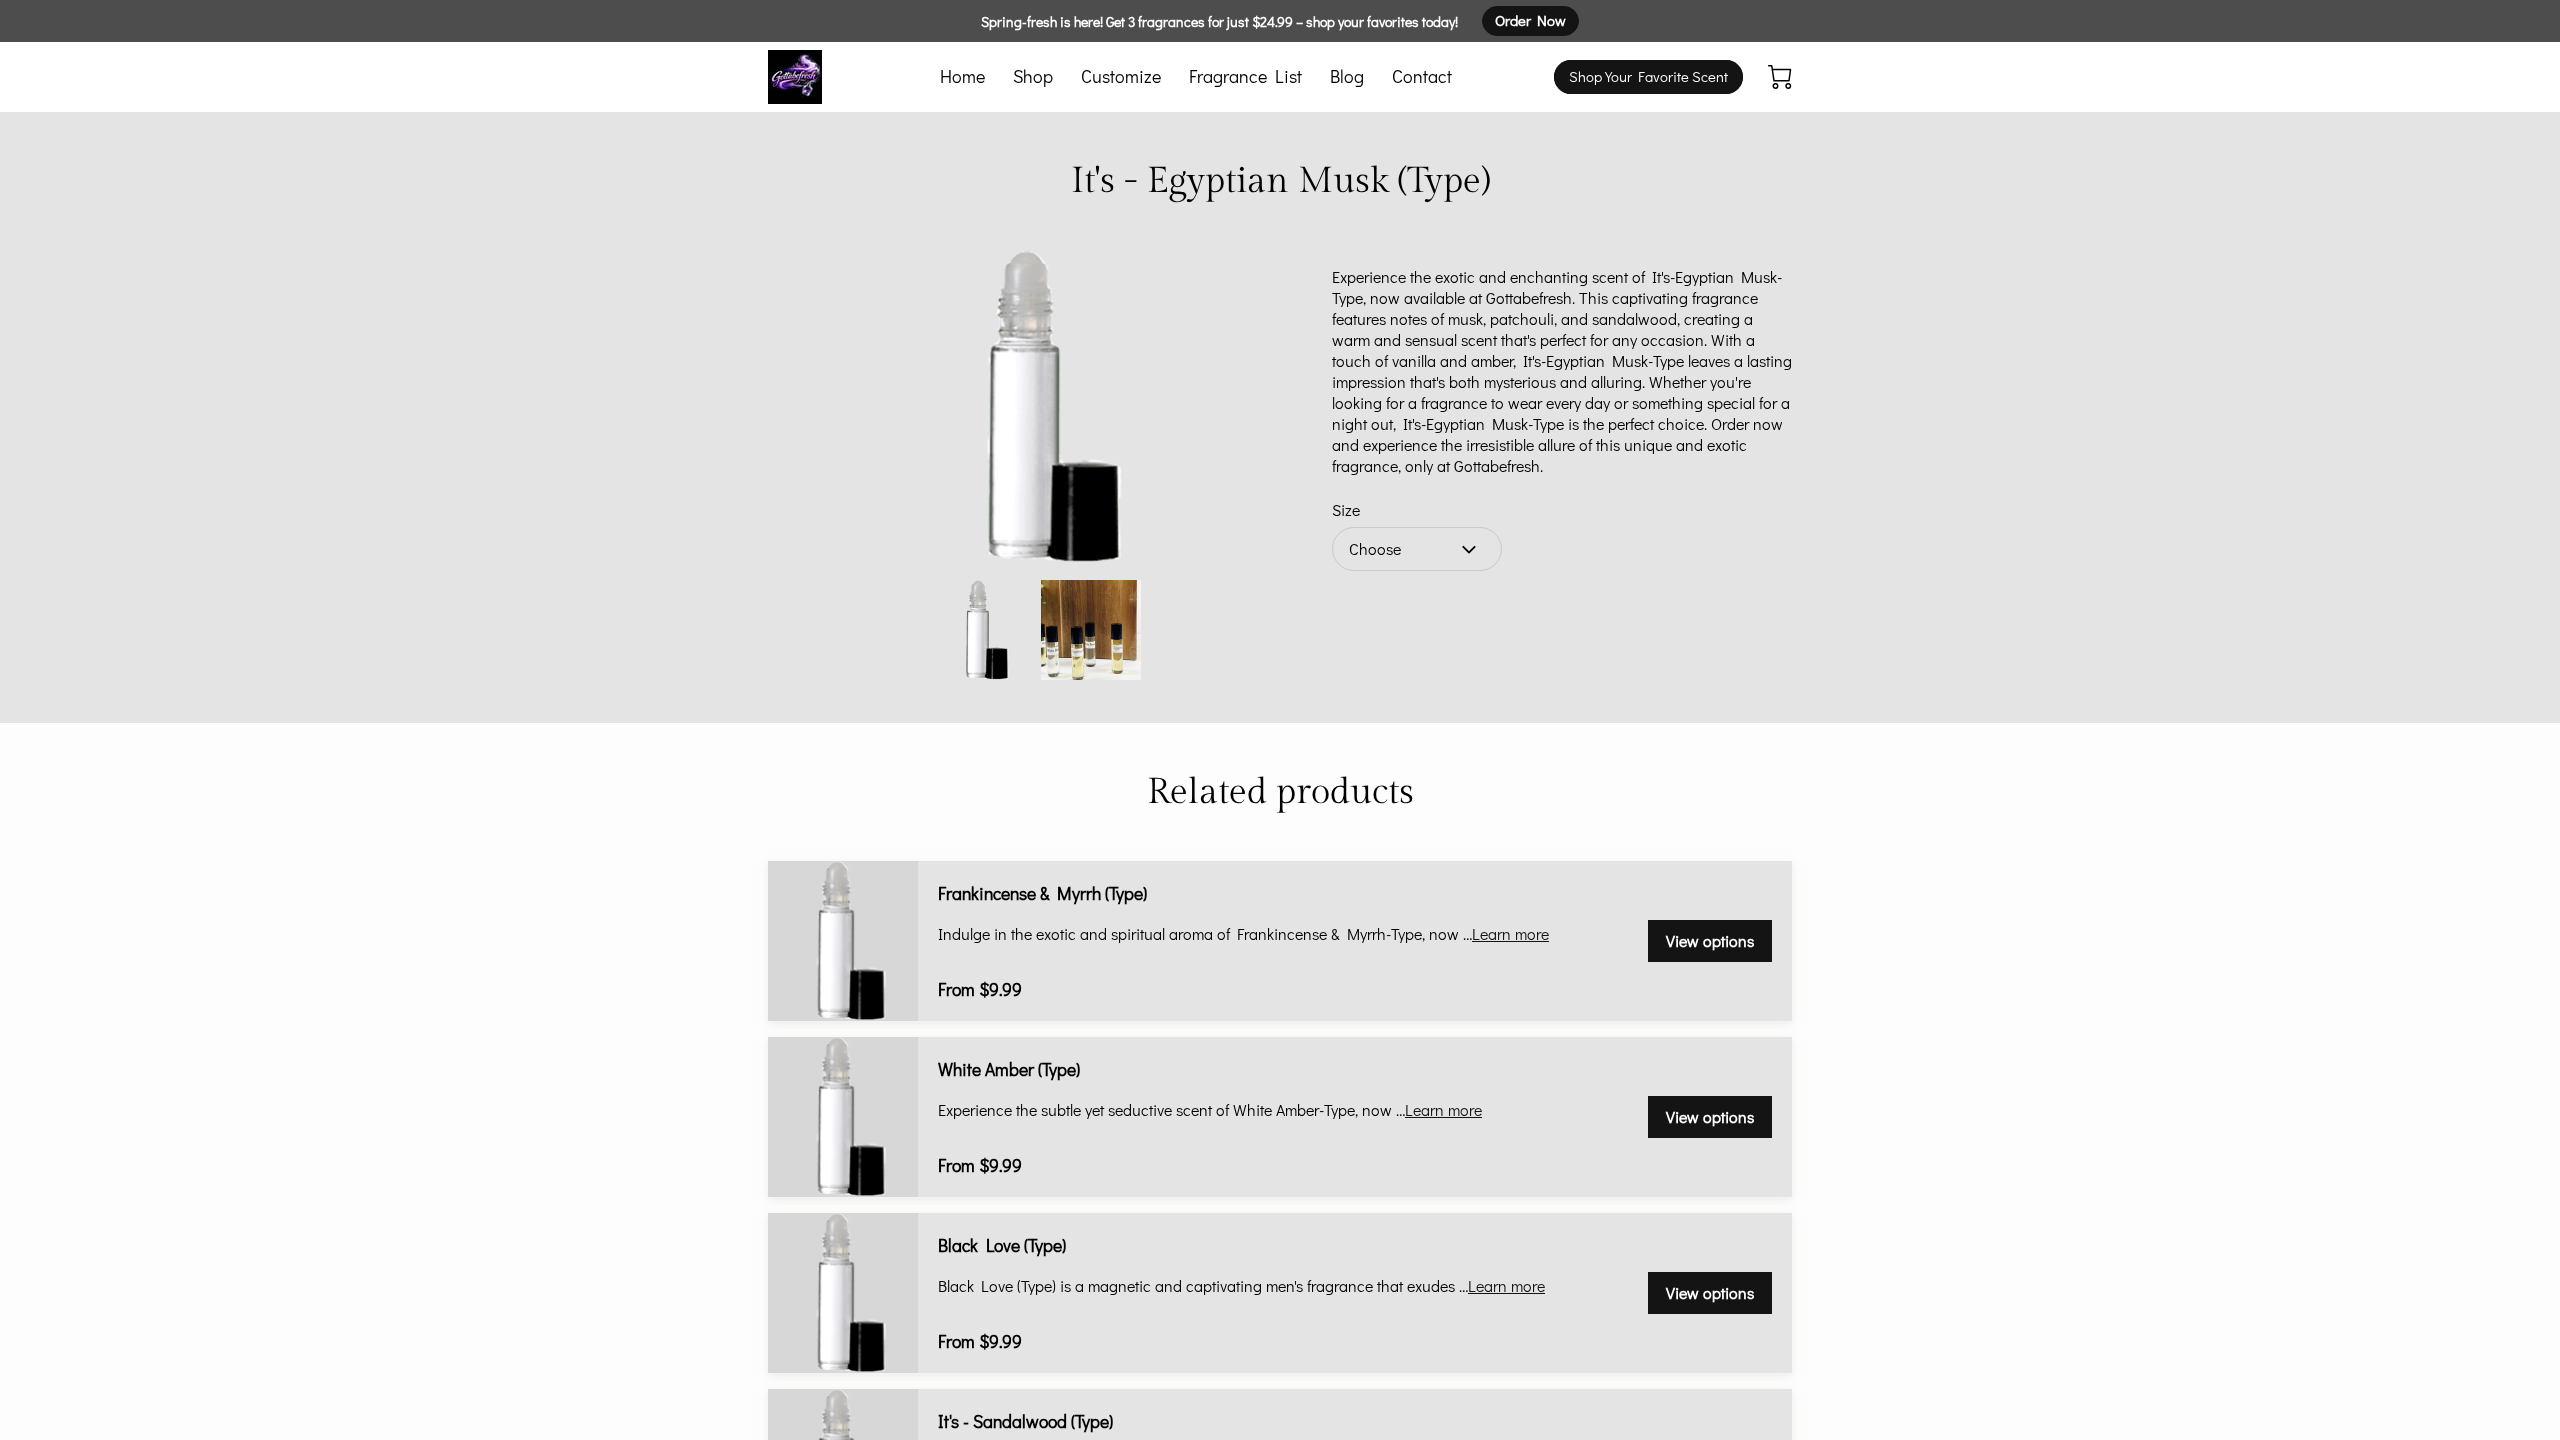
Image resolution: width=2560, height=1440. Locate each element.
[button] (1417, 549)
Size (1346, 509)
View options (1710, 940)
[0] (1780, 77)
